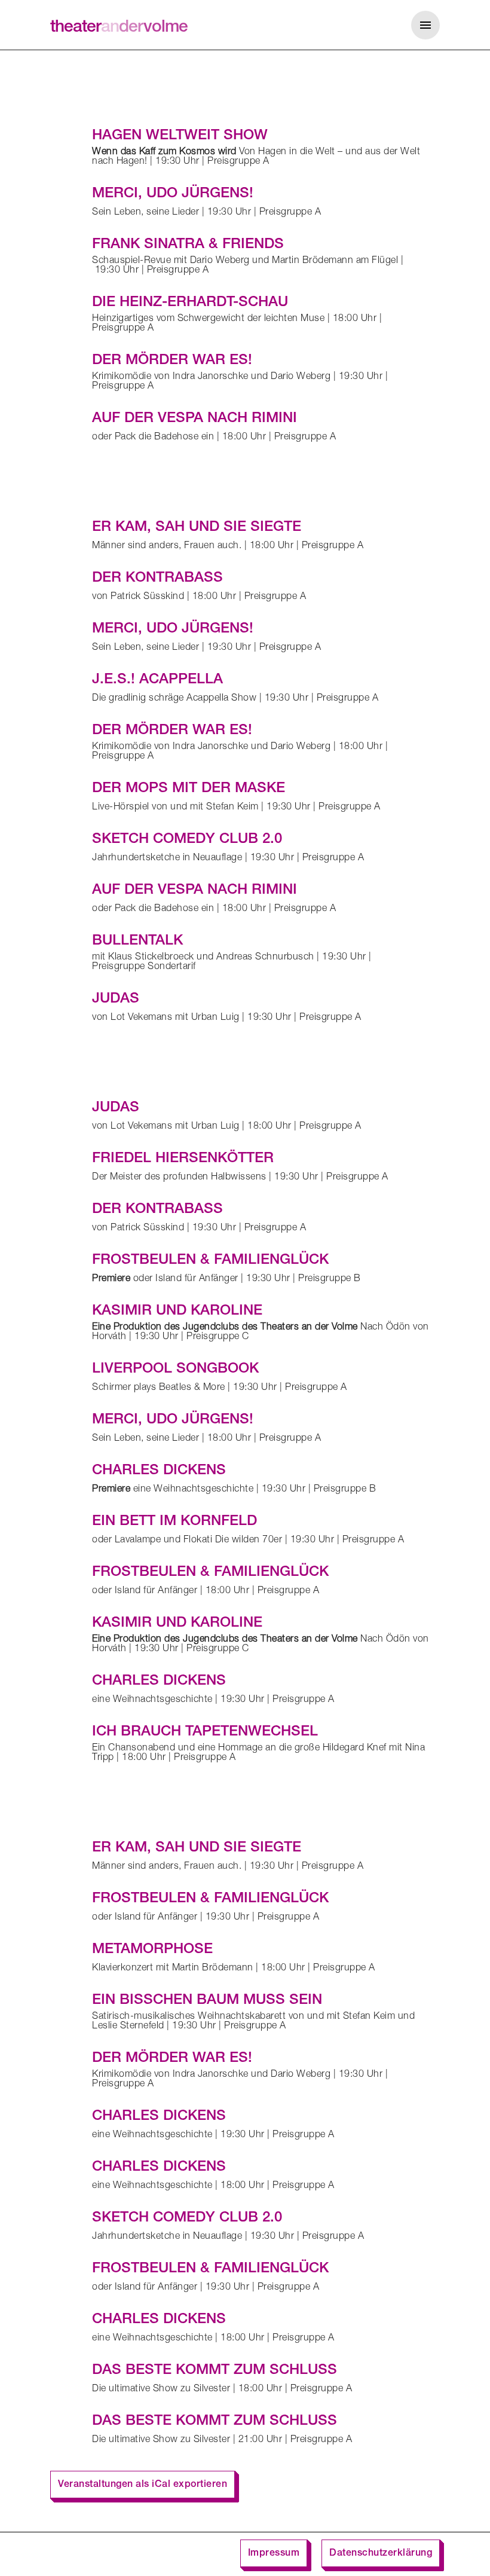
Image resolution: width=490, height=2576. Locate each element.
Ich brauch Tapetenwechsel (205, 1732)
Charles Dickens (159, 1471)
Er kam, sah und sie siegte (197, 528)
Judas (116, 1000)
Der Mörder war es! (172, 361)
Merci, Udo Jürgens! (173, 194)
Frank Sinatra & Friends (188, 245)
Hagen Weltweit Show (180, 136)
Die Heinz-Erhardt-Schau (190, 303)
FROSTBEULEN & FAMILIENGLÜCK (210, 1261)
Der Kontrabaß (157, 579)
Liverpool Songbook (175, 1370)
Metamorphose (152, 1950)
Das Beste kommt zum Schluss (215, 2371)
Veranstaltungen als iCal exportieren (143, 2485)
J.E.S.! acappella (157, 680)
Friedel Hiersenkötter (183, 1159)
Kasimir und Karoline (177, 1312)
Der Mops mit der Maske (189, 789)
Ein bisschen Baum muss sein (207, 2001)
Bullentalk (137, 942)
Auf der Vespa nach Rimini (195, 419)
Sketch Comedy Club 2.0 (187, 840)
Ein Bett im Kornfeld (174, 1522)
